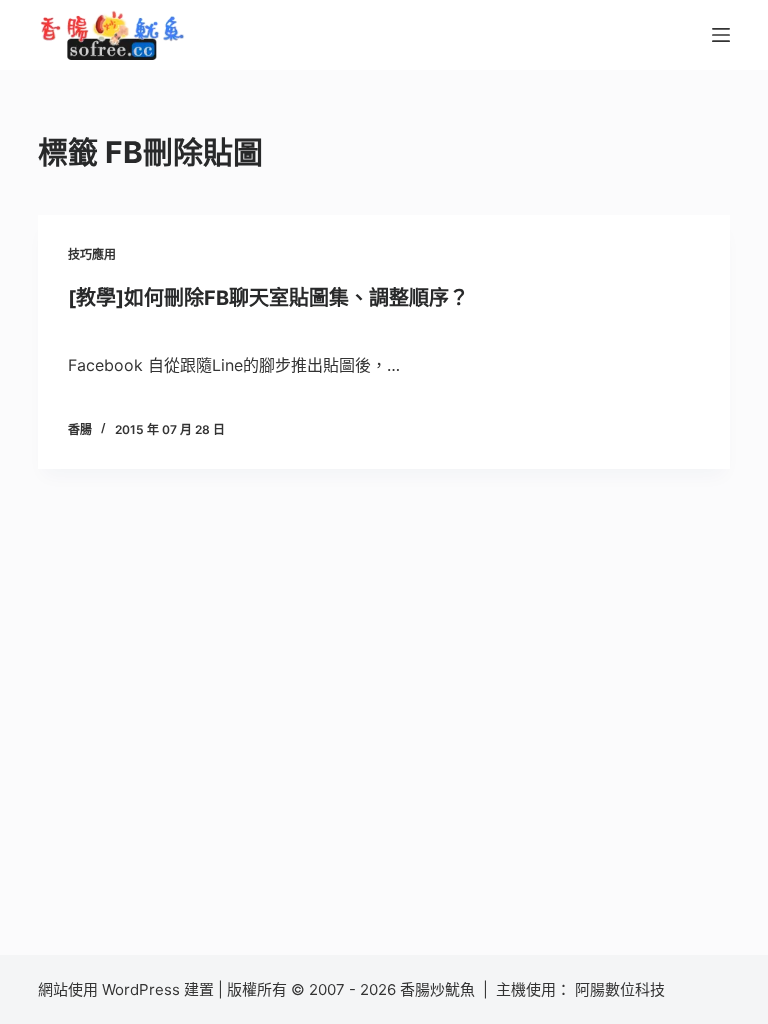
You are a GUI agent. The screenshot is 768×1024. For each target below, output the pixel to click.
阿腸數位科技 (622, 989)
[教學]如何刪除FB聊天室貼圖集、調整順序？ (268, 298)
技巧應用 (92, 254)
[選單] (721, 35)
